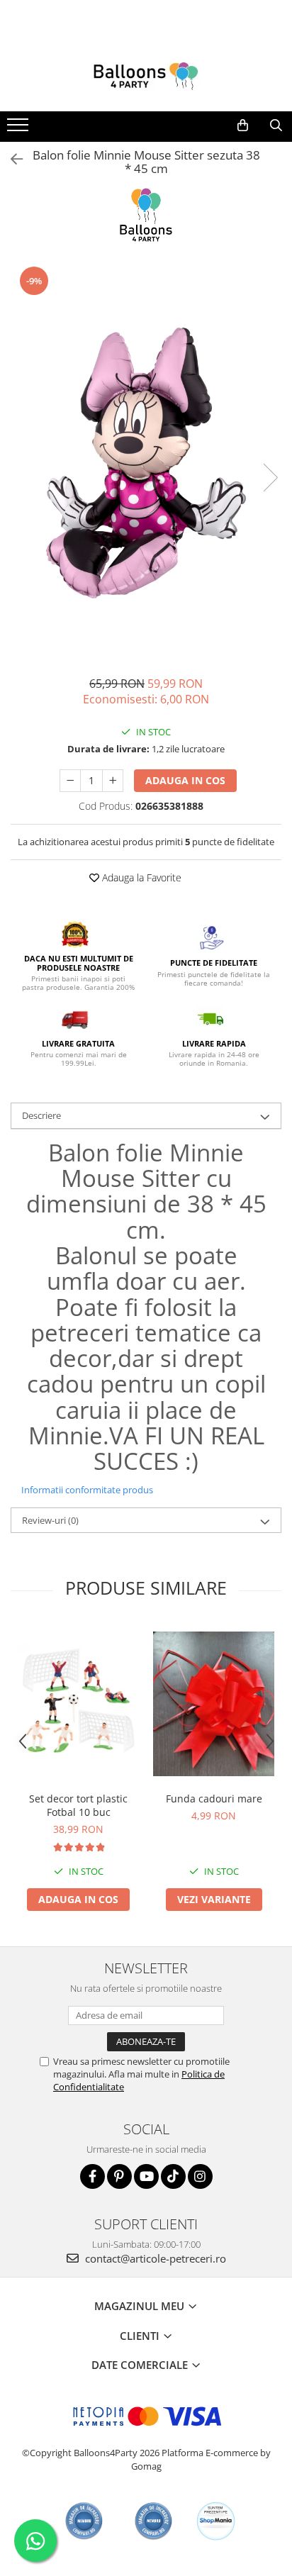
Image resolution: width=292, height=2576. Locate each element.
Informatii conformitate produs (87, 1490)
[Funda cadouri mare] (214, 1704)
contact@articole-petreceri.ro (154, 2258)
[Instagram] (200, 2176)
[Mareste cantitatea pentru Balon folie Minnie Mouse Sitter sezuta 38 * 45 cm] (113, 781)
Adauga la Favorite (140, 877)
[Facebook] (92, 2176)
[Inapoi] (11, 159)
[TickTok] (173, 2176)
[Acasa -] (146, 76)
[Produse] (19, 129)
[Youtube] (146, 2176)
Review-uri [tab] (50, 1520)
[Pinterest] (119, 2176)
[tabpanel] (146, 463)
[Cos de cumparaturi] (243, 126)
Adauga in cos (185, 780)
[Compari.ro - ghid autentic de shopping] (84, 2521)
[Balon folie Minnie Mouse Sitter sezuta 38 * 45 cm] (146, 463)
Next (270, 478)
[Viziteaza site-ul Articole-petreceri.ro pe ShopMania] (216, 2521)
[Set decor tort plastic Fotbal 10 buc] (78, 1704)
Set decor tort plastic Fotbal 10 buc (78, 1805)
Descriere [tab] (41, 1115)
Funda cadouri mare (214, 1799)
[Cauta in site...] (276, 126)
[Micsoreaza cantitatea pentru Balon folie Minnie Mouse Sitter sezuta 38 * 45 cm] (70, 781)
